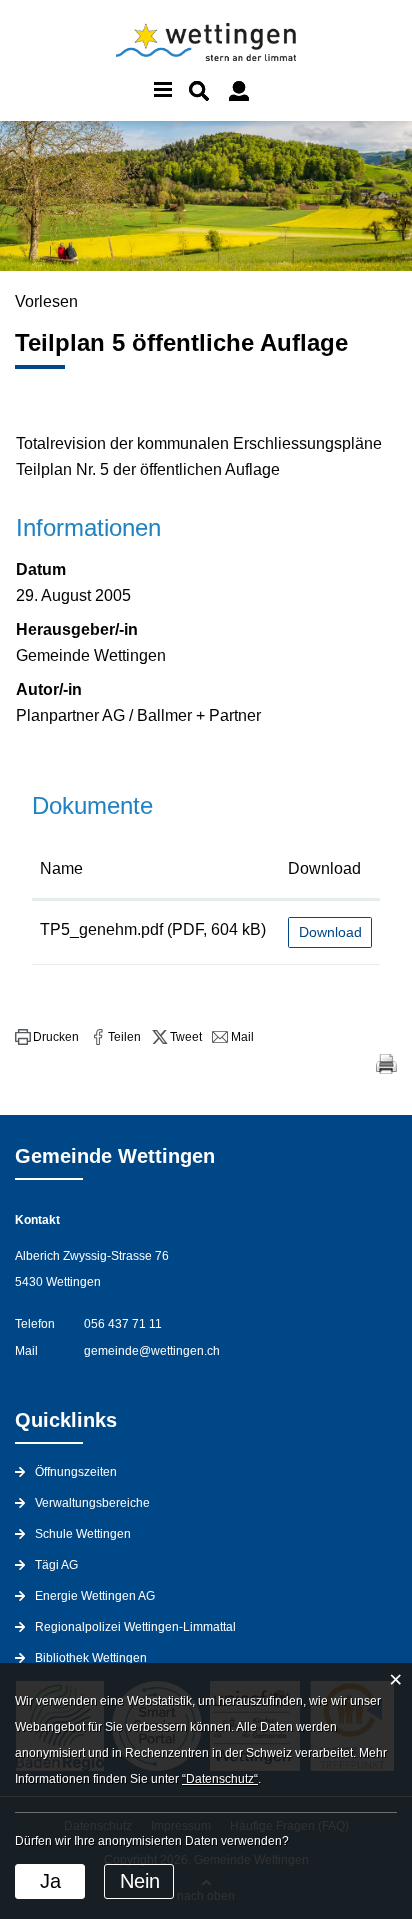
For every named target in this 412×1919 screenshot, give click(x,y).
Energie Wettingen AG (95, 1596)
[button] (47, 1037)
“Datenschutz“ (220, 1779)
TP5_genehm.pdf (101, 929)
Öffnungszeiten (76, 1472)
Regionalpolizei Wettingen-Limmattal (135, 1627)
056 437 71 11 (123, 1324)
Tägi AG (56, 1565)
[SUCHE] (199, 91)
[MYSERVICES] (239, 91)
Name (61, 868)
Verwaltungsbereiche (92, 1503)
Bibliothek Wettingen (91, 1658)
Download (324, 868)
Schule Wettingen (83, 1534)
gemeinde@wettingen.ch (152, 1351)
